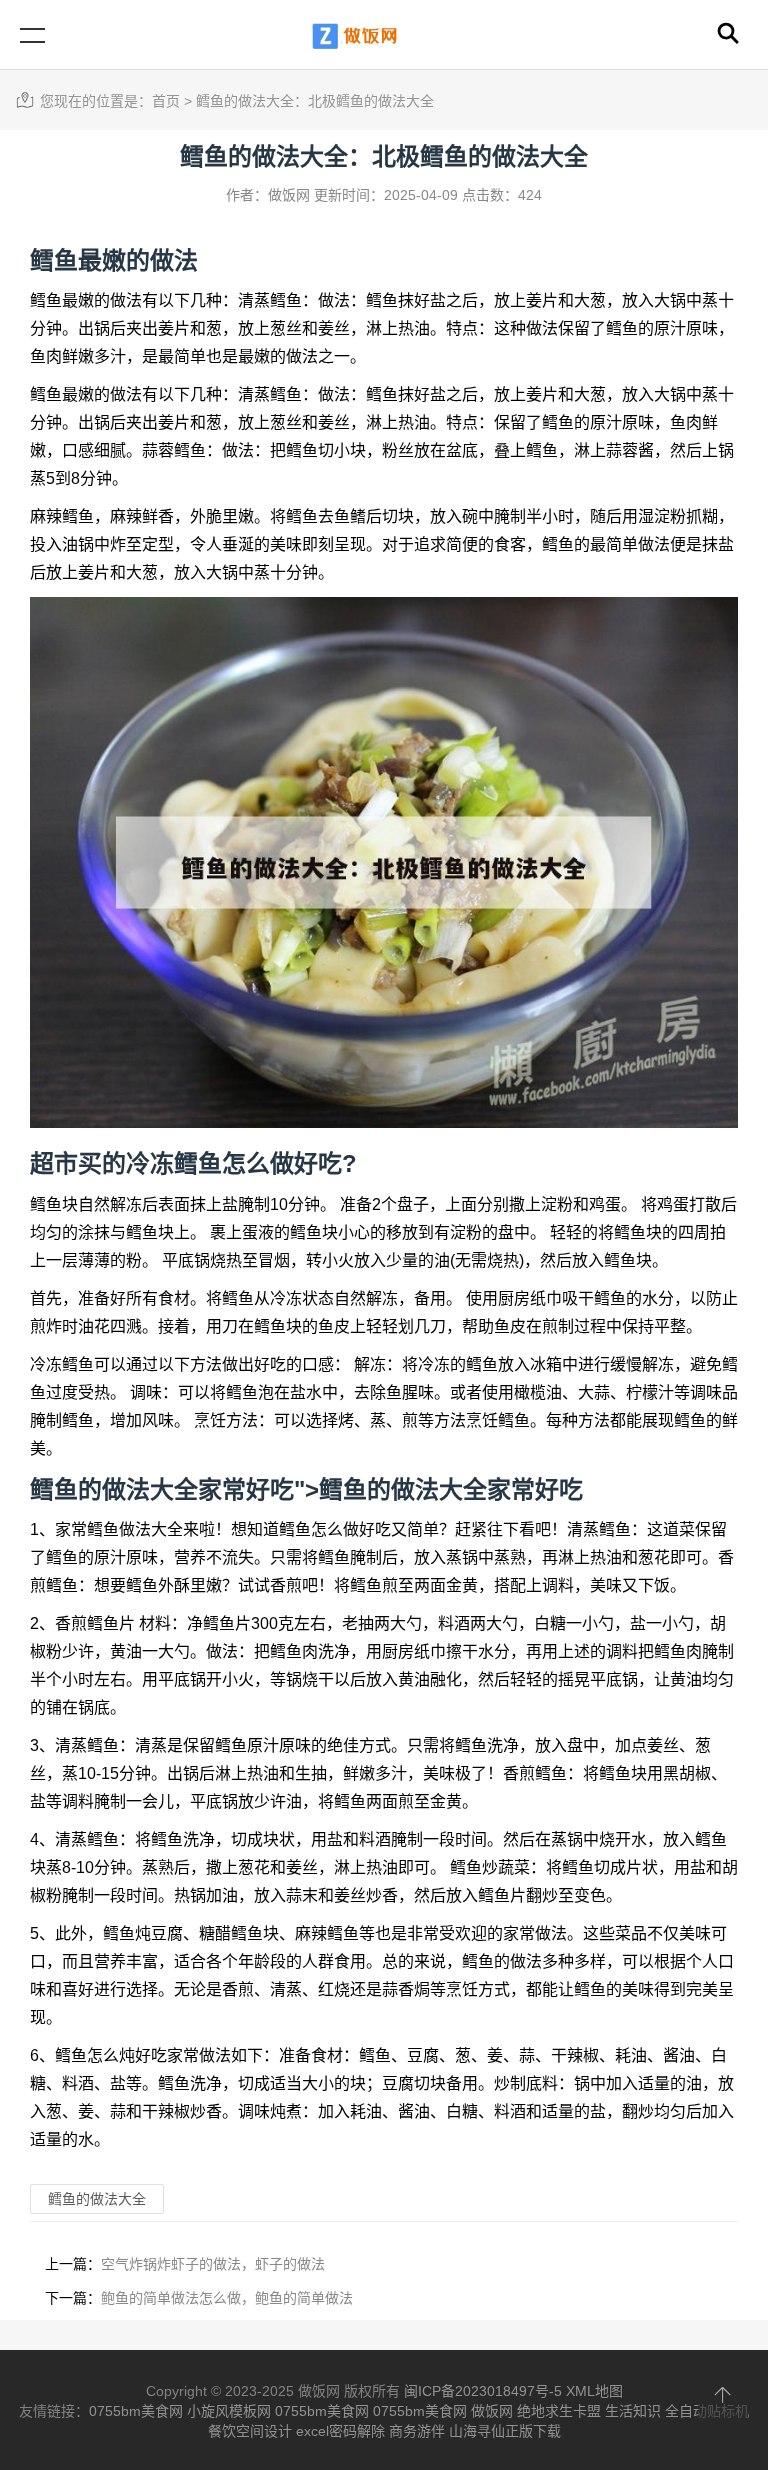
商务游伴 (417, 2431)
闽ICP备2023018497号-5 (483, 2391)
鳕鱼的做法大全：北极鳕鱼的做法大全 (315, 101)
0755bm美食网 (136, 2411)
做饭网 (492, 2411)
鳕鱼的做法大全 (403, 1489)
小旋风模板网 (229, 2411)
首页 (166, 101)
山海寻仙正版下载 (505, 2431)
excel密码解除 (340, 2431)
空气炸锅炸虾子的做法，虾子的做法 (213, 2264)
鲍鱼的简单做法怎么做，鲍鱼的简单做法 (227, 2298)
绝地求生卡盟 (559, 2411)
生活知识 (633, 2411)
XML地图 (594, 2391)
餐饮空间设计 (250, 2431)
